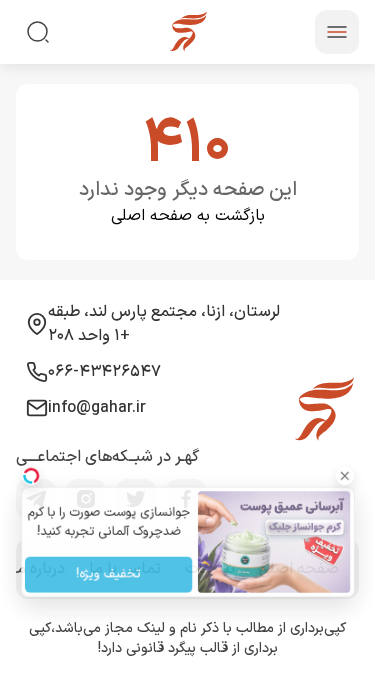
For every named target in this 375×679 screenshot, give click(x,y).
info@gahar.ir (97, 408)
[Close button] (354, 471)
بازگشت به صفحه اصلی (188, 216)
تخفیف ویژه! (103, 577)
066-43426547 (104, 372)
